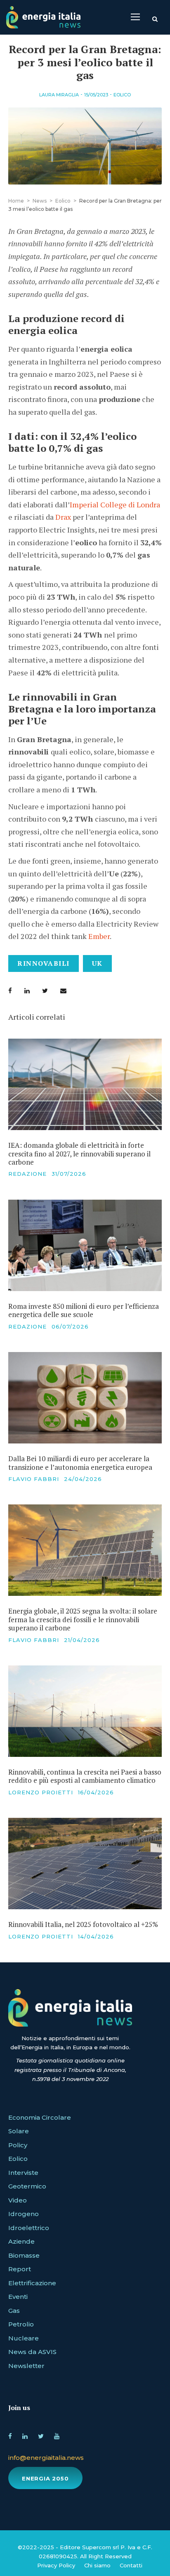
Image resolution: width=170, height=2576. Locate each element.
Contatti (131, 2565)
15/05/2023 (96, 95)
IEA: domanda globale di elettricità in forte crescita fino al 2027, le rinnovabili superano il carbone (79, 1154)
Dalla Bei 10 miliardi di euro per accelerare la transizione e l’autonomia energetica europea (80, 1463)
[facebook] (10, 2435)
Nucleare (24, 2338)
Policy (18, 2145)
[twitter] (41, 2435)
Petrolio (21, 2324)
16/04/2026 (96, 1792)
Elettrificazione (32, 2283)
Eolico (122, 95)
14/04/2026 (96, 1936)
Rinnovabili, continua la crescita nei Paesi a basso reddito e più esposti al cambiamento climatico (85, 1776)
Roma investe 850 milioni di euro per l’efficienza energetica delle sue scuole (84, 1310)
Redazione (27, 1174)
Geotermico (27, 2186)
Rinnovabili (44, 963)
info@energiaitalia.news (46, 2458)
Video (18, 2200)
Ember (99, 936)
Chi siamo (97, 2565)
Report (20, 2269)
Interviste (23, 2173)
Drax (64, 517)
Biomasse (24, 2255)
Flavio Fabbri (34, 1479)
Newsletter (26, 2366)
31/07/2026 (69, 1174)
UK (97, 963)
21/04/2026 (82, 1640)
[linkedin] (25, 2435)
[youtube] (57, 2435)
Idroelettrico (29, 2228)
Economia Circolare (40, 2117)
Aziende (21, 2241)
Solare (19, 2131)
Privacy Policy (56, 2565)
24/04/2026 (83, 1479)
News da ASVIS (32, 2352)
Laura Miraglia (59, 95)
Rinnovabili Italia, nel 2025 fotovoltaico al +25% (83, 1924)
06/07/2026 (70, 1327)
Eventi (18, 2297)
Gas (14, 2311)
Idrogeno (24, 2214)
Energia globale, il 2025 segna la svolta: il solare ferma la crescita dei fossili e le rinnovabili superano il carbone (83, 1619)
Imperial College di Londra (115, 504)
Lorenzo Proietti (41, 1792)
